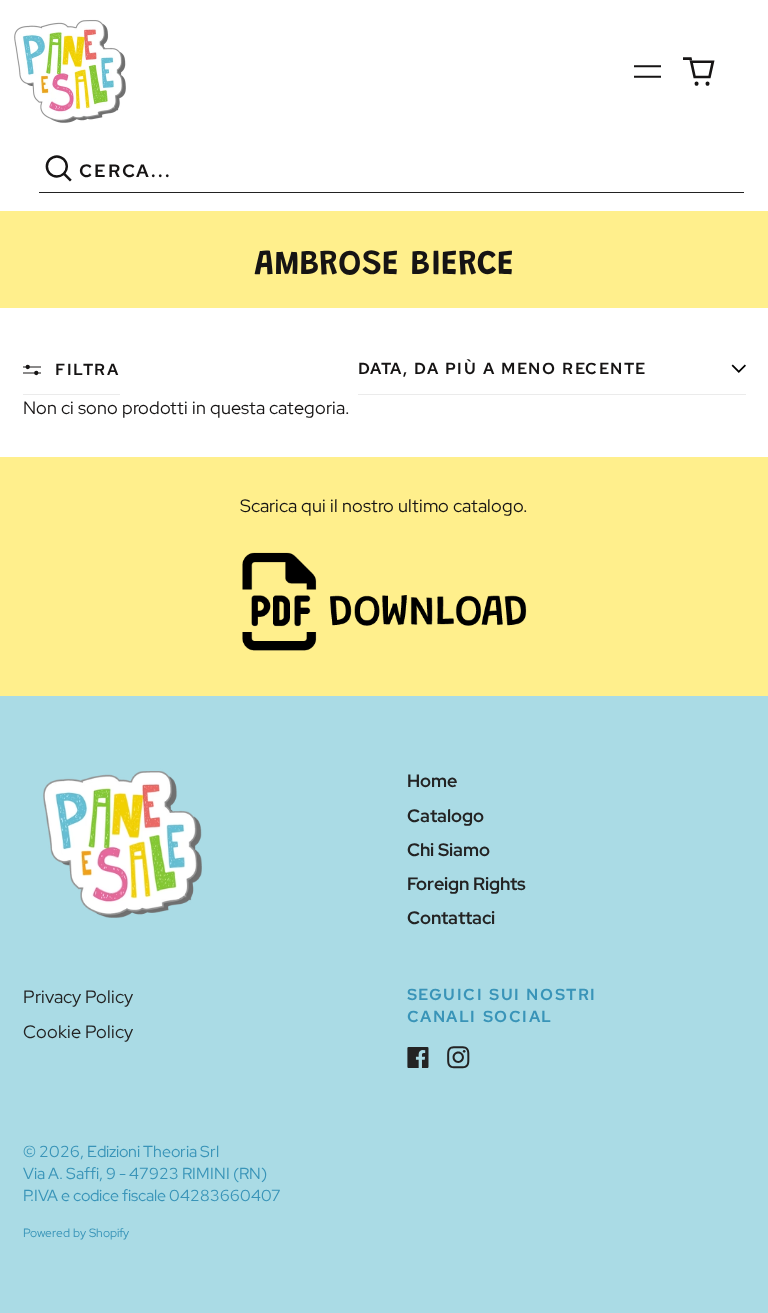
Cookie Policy (78, 1031)
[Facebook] (418, 1057)
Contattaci (451, 917)
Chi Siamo (448, 849)
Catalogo (445, 815)
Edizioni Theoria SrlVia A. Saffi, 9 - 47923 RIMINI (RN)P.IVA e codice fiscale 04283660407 (152, 1173)
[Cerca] (59, 171)
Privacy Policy (78, 996)
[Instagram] (458, 1057)
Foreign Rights (466, 883)
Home (432, 780)
